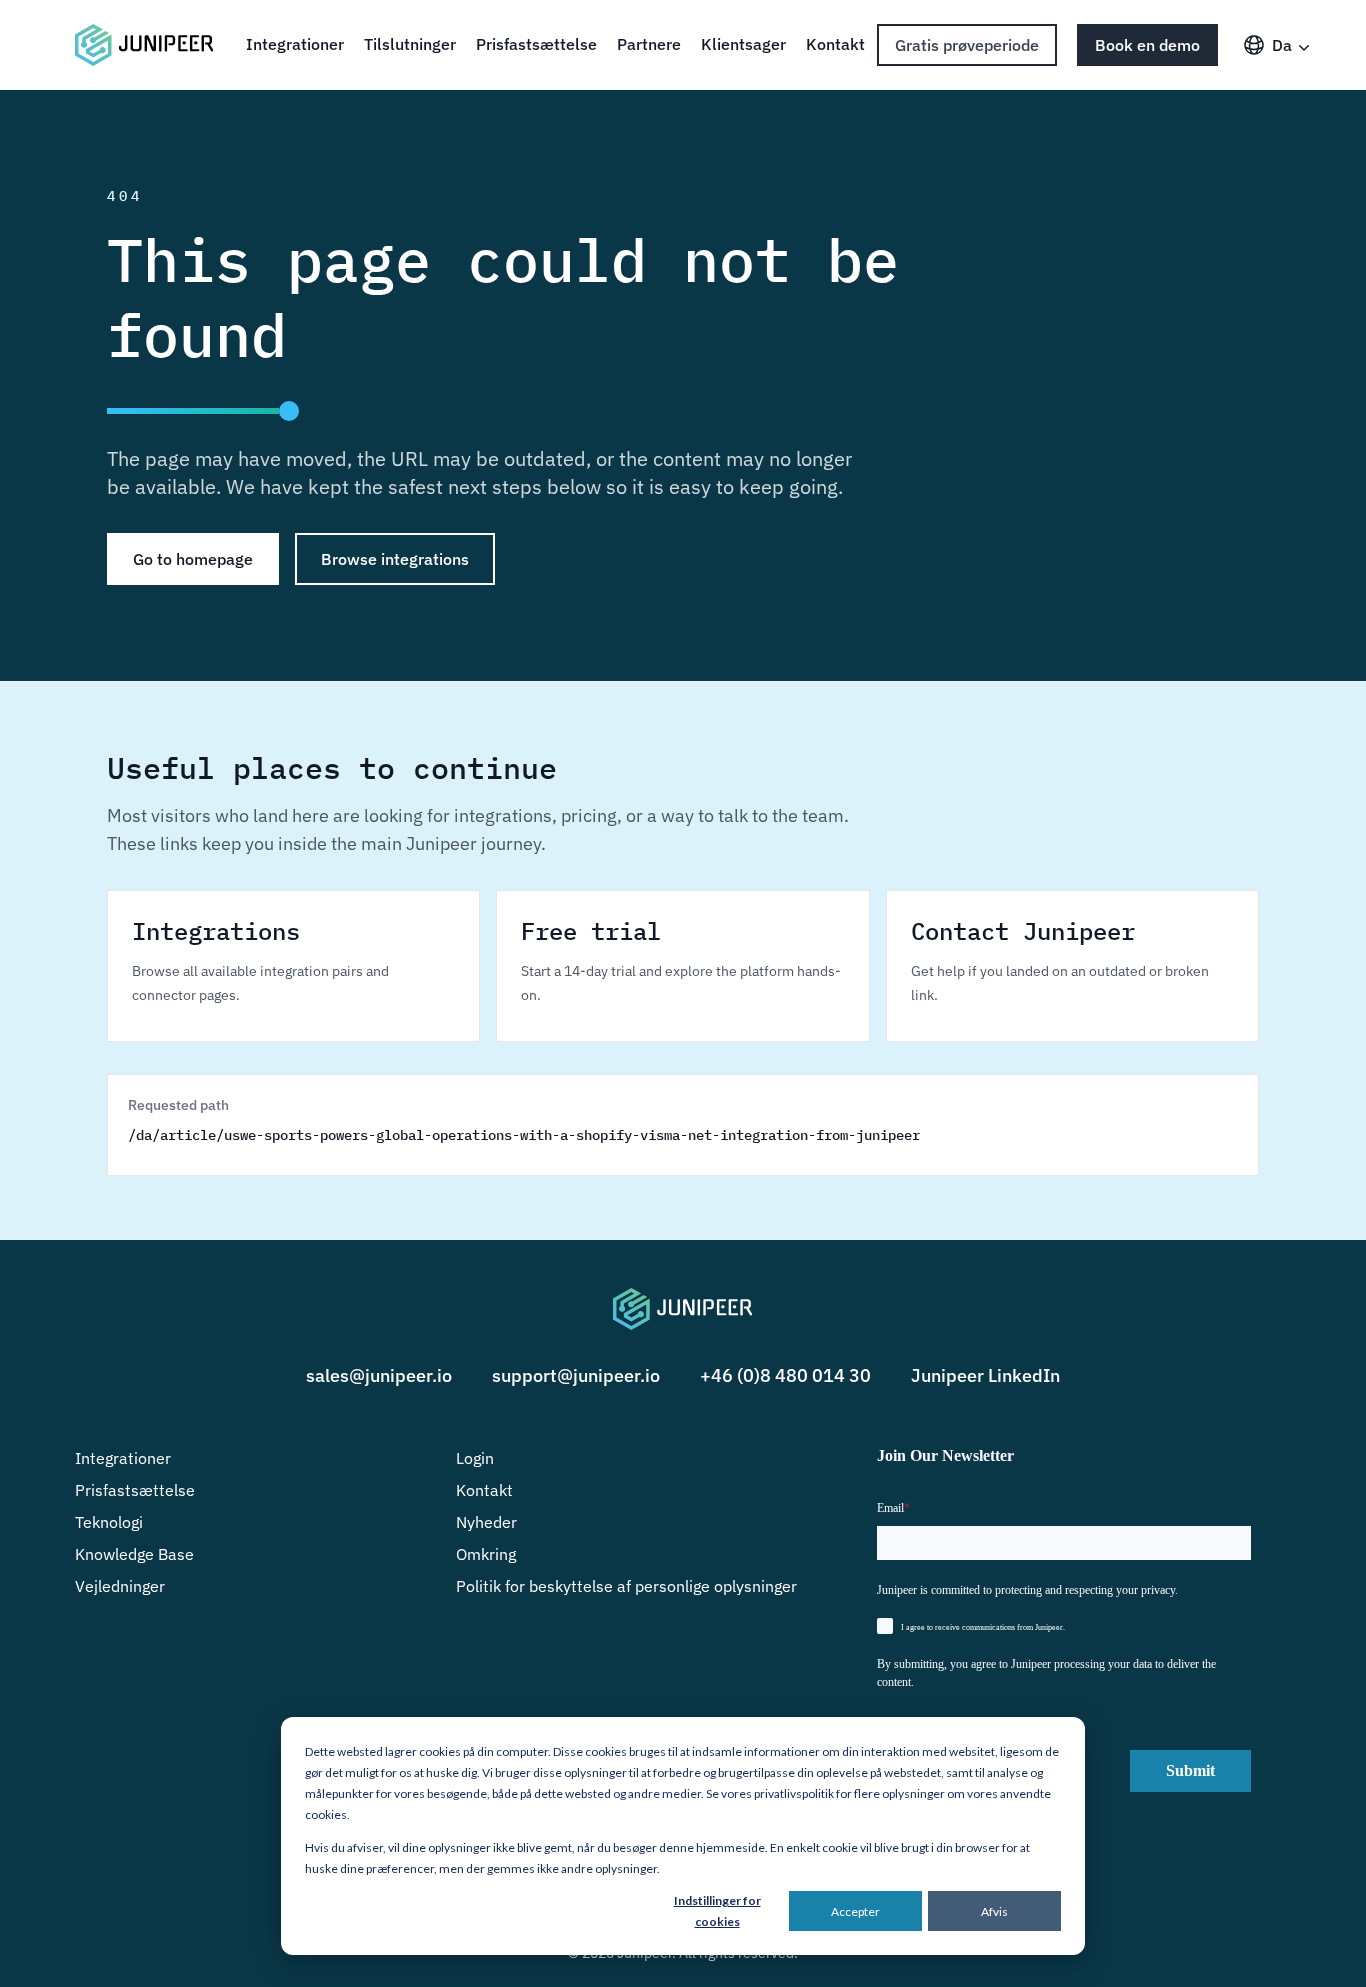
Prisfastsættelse (536, 44)
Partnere (649, 44)
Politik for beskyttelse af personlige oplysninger (626, 1586)
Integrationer (295, 44)
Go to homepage (193, 559)
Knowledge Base (134, 1554)
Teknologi (109, 1522)
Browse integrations (395, 559)
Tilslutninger (410, 44)
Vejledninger (120, 1586)
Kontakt (835, 44)
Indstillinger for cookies (717, 1911)
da (1282, 45)
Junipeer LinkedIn (985, 1375)
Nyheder (486, 1522)
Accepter (855, 1911)
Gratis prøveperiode (967, 45)
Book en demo (1147, 45)
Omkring (486, 1554)
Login (475, 1458)
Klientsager (743, 44)
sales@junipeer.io (379, 1375)
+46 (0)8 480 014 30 (785, 1375)
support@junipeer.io (576, 1375)
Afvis (994, 1911)
